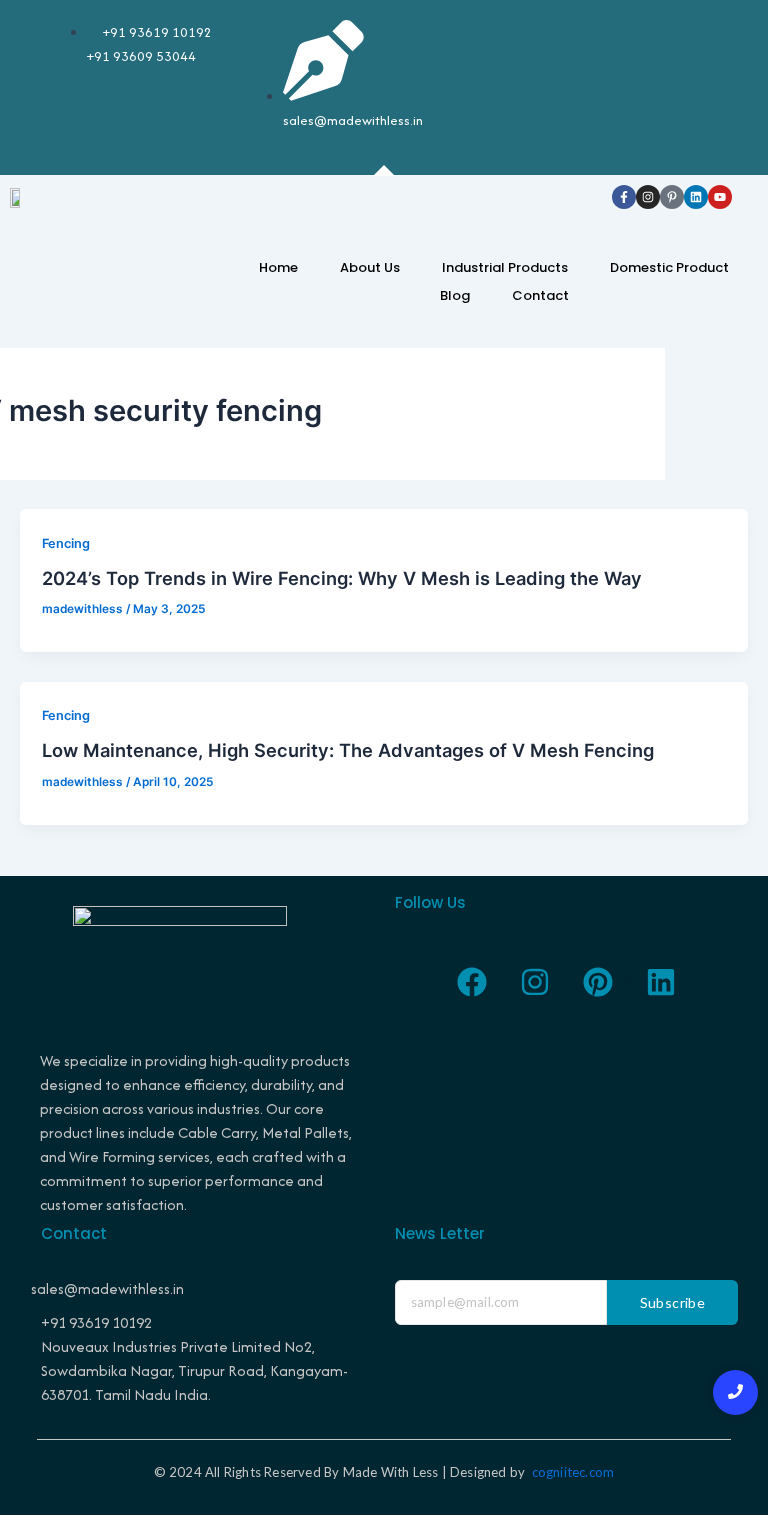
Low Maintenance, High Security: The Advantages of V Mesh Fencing (348, 750)
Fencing (66, 543)
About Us (370, 267)
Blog (455, 295)
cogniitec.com (573, 1472)
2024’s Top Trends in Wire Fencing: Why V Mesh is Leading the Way (342, 578)
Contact (540, 295)
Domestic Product (669, 267)
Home (278, 267)
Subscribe (673, 1302)
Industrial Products (505, 267)
